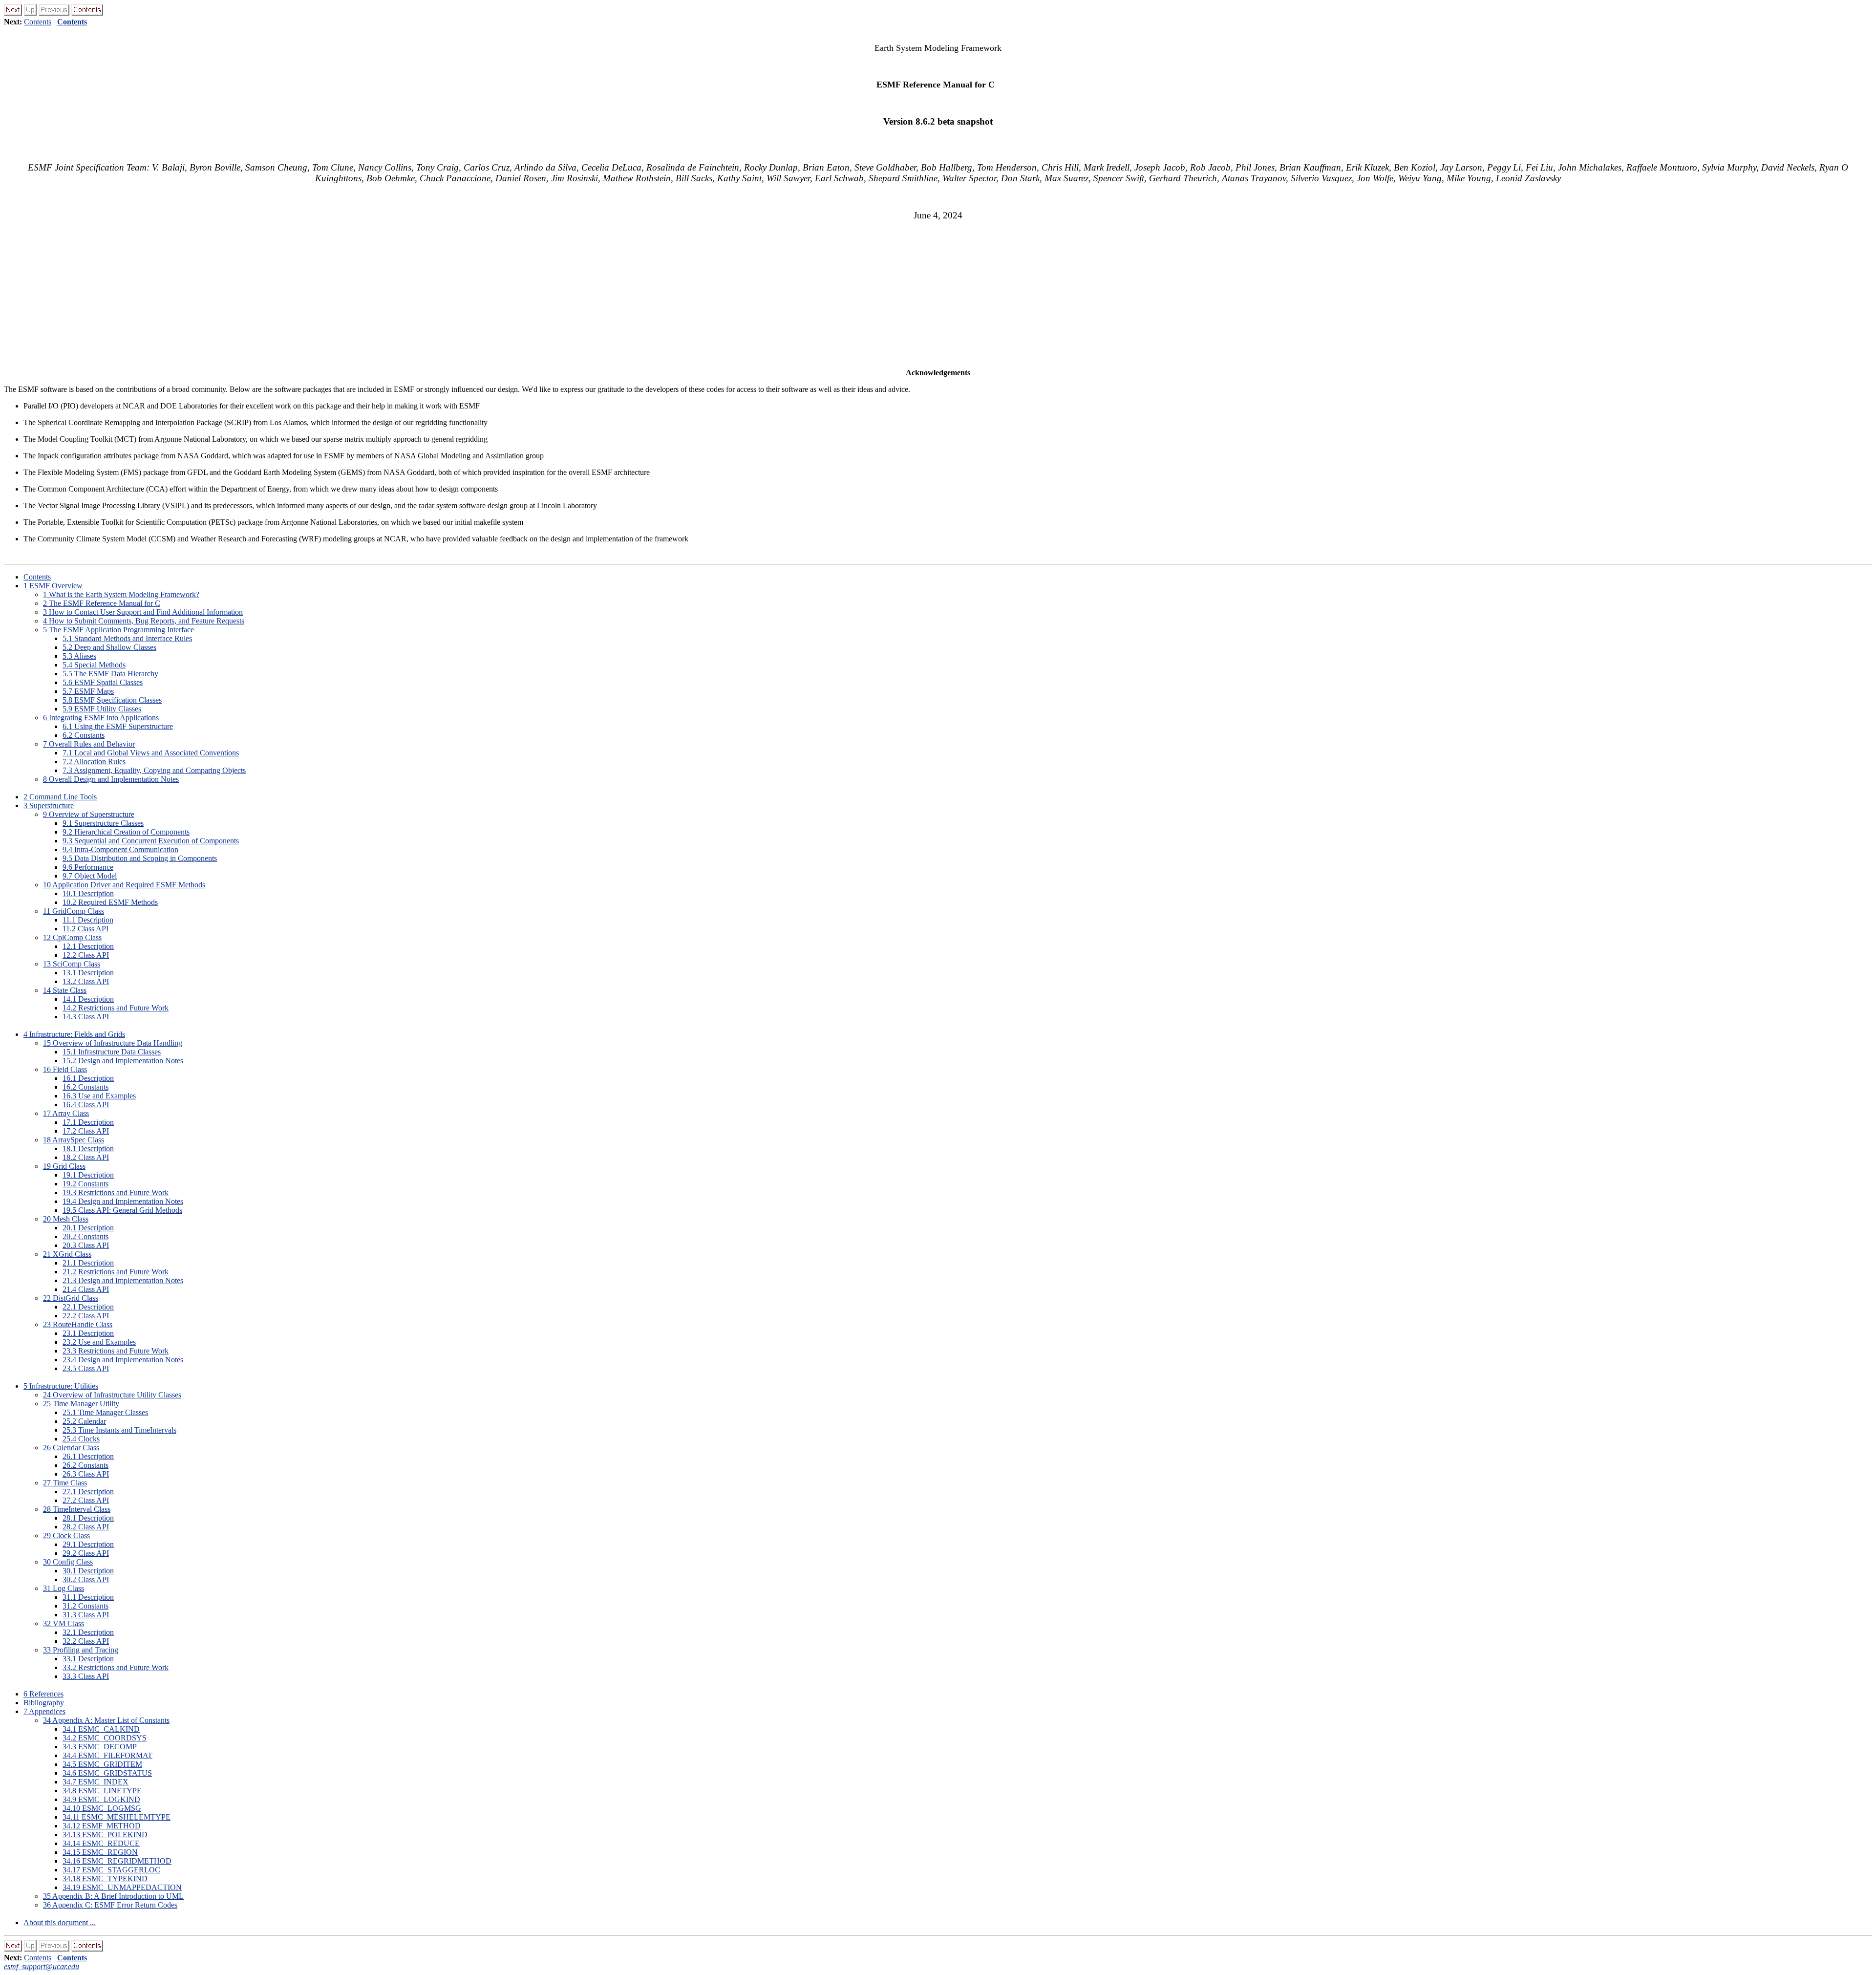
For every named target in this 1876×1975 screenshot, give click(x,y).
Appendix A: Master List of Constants (106, 1720)
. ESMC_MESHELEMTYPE (117, 1817)
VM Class (64, 1623)
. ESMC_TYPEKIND (105, 1878)
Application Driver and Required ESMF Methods (124, 885)
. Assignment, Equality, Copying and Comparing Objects (154, 770)
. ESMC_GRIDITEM (102, 1764)
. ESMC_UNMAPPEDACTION (122, 1887)
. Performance (88, 867)
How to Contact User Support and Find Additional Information (143, 612)
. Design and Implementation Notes (123, 1061)
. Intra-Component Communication (120, 849)
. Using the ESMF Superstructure (118, 726)
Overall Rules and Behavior (89, 744)
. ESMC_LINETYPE (102, 1791)
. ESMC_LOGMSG (102, 1808)
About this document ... (60, 1922)
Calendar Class (71, 1448)
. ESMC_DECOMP (100, 1747)
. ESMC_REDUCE (101, 1843)
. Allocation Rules (94, 762)
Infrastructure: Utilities (61, 1386)
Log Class (64, 1588)
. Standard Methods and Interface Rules (127, 638)
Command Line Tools (60, 797)
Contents (38, 22)
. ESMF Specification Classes (112, 700)
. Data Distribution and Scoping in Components (140, 858)
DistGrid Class (71, 1298)
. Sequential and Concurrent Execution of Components (151, 841)
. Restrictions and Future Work (116, 1008)
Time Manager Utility (81, 1404)
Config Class (68, 1562)
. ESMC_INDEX (96, 1782)
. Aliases (79, 656)
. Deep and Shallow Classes (109, 647)
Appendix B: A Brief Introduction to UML (113, 1896)
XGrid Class (67, 1254)
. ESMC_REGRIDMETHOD (117, 1861)
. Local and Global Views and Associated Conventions (151, 753)
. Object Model (90, 876)
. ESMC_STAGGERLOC (111, 1870)
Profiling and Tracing (81, 1650)
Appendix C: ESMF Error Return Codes (110, 1905)
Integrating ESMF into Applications (101, 718)
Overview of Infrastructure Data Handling (113, 1043)
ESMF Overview (53, 586)
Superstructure (49, 805)
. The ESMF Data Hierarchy (110, 674)
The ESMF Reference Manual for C (102, 603)
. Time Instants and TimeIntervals (119, 1430)
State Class (65, 990)
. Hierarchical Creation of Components (126, 832)
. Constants (84, 735)
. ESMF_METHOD (102, 1826)
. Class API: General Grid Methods (122, 1210)
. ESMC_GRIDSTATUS (107, 1773)
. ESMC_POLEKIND (105, 1835)
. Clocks (81, 1439)
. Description (88, 893)
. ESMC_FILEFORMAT (107, 1755)
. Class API (85, 929)
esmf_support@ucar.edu (42, 1966)
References (43, 1694)
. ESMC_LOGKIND (101, 1799)
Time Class (65, 1483)
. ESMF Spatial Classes (103, 682)
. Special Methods (94, 665)
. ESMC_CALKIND (101, 1729)
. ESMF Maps (88, 691)
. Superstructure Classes (103, 823)
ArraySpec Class (74, 1140)
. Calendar (84, 1421)
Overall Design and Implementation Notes (111, 779)
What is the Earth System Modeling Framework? (121, 594)
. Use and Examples (99, 1096)
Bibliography (44, 1703)
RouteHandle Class (78, 1324)
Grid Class (64, 1166)
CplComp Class (72, 937)
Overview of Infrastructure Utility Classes (112, 1395)
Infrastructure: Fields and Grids (74, 1034)
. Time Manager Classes (105, 1412)
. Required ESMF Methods (110, 902)
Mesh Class (66, 1219)
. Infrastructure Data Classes (112, 1052)
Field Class (65, 1069)
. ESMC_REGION (100, 1852)
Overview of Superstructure (89, 814)
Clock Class (66, 1535)
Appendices (44, 1711)
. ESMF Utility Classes (102, 709)
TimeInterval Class (77, 1509)
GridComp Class (74, 911)
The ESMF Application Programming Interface (118, 630)
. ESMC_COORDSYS (105, 1738)
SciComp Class (72, 964)
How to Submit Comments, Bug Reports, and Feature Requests (144, 621)
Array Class (66, 1113)
